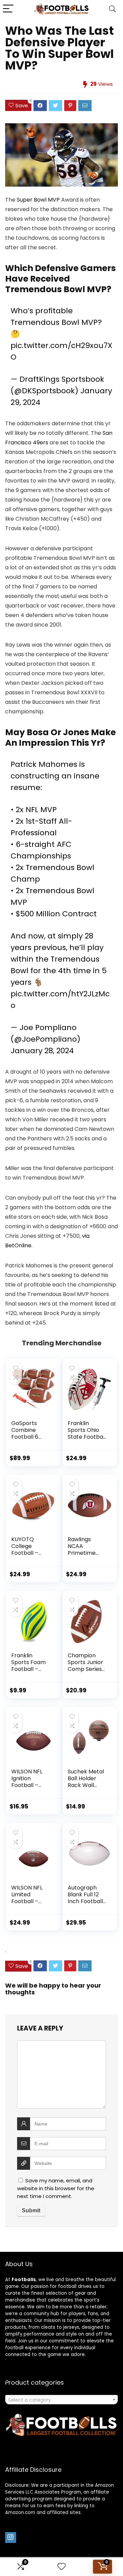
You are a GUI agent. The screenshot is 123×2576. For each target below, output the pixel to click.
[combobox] (61, 2400)
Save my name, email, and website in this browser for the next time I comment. (56, 2188)
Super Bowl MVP (38, 200)
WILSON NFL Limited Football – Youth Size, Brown (27, 1901)
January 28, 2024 (42, 1051)
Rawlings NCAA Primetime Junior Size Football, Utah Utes (86, 1556)
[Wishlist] (61, 2567)
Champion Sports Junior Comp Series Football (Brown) (85, 1669)
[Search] (112, 9)
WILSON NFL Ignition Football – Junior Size (27, 1782)
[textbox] (61, 2400)
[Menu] (8, 9)
